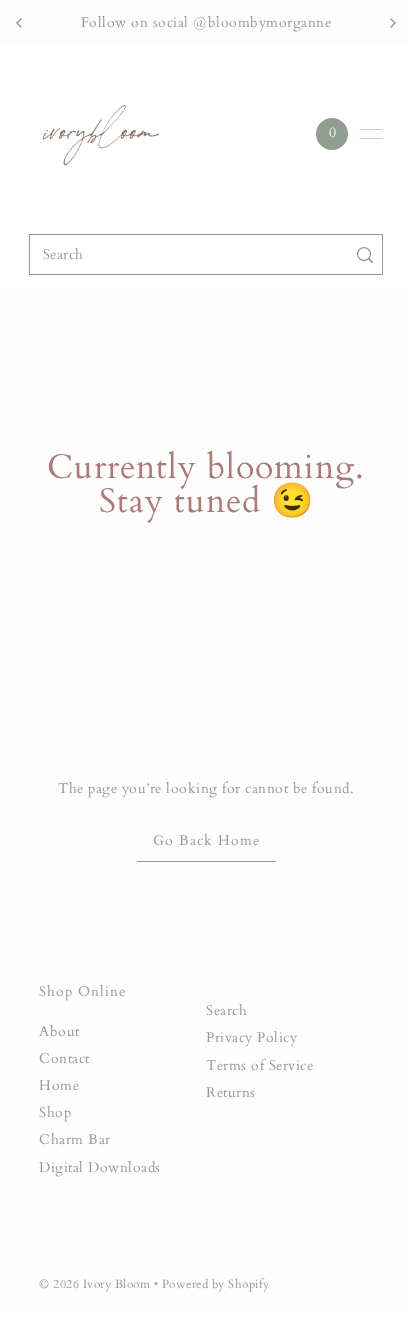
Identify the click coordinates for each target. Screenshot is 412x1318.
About (59, 1032)
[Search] (364, 254)
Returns (231, 1093)
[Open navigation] (371, 134)
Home (59, 1086)
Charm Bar (75, 1140)
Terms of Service (259, 1066)
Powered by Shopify (216, 1284)
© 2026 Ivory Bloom (96, 1284)
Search (226, 1011)
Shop (55, 1113)
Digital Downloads (100, 1168)
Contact (64, 1059)
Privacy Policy (251, 1038)
